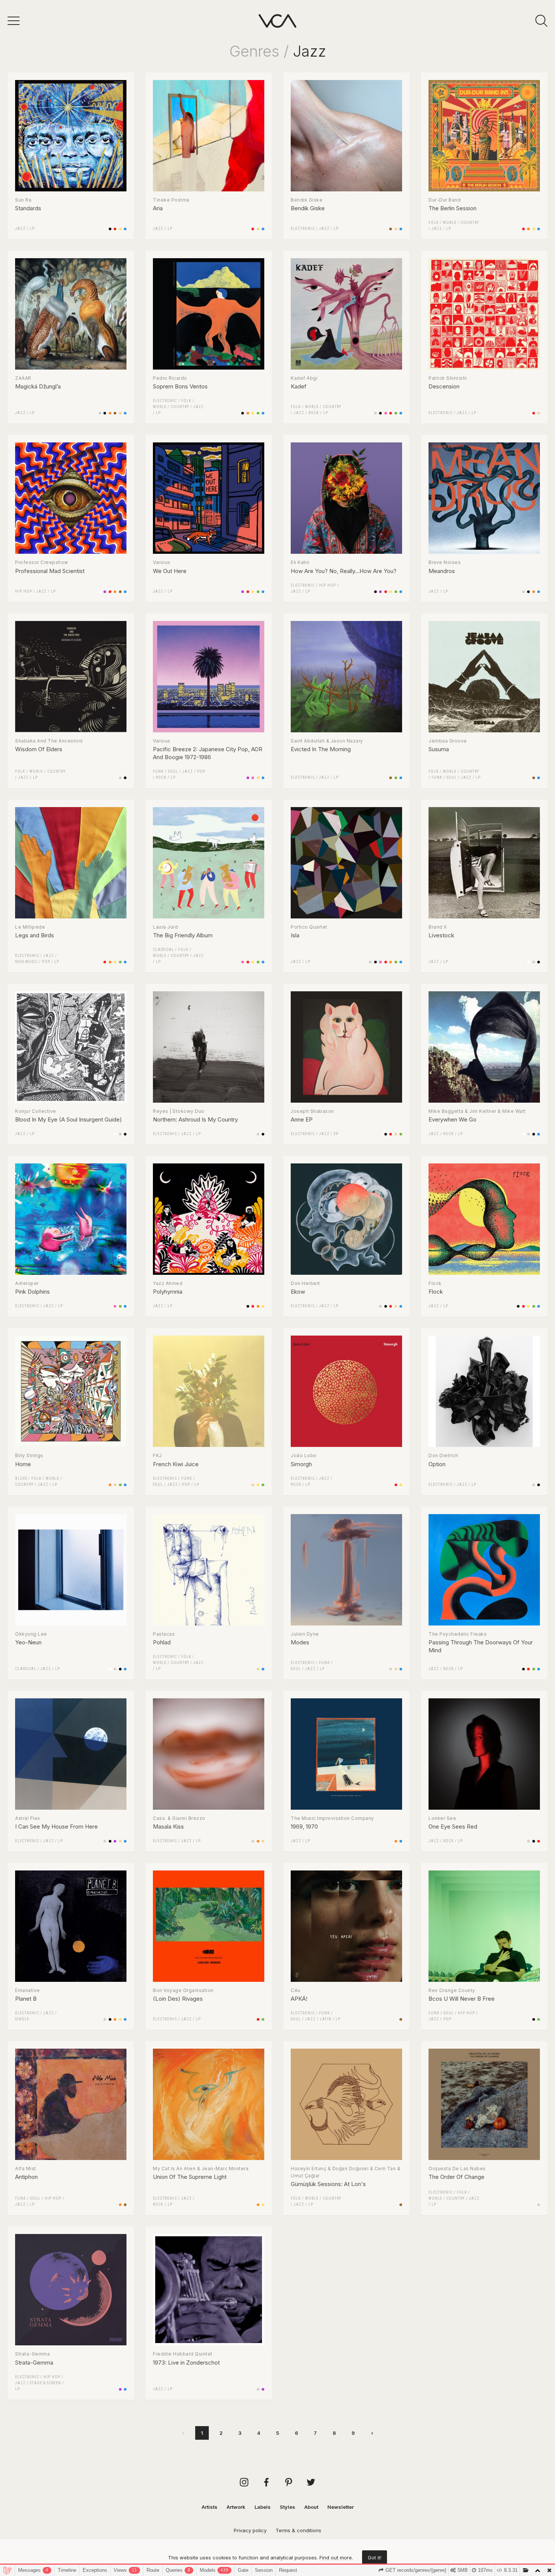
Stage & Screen (45, 2383)
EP (336, 1134)
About (311, 2507)
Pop (201, 771)
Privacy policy (250, 2530)
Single (22, 2019)
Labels (263, 2507)
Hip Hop (24, 591)
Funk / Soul (166, 771)
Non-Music (26, 962)
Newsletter (341, 2507)
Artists (210, 2507)
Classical (163, 950)
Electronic (303, 229)
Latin (326, 2019)
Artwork (236, 2507)
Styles (288, 2507)
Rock (314, 413)
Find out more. (336, 2558)
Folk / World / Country (454, 223)
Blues (21, 1478)
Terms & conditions (298, 2530)
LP (32, 229)
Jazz (20, 229)
